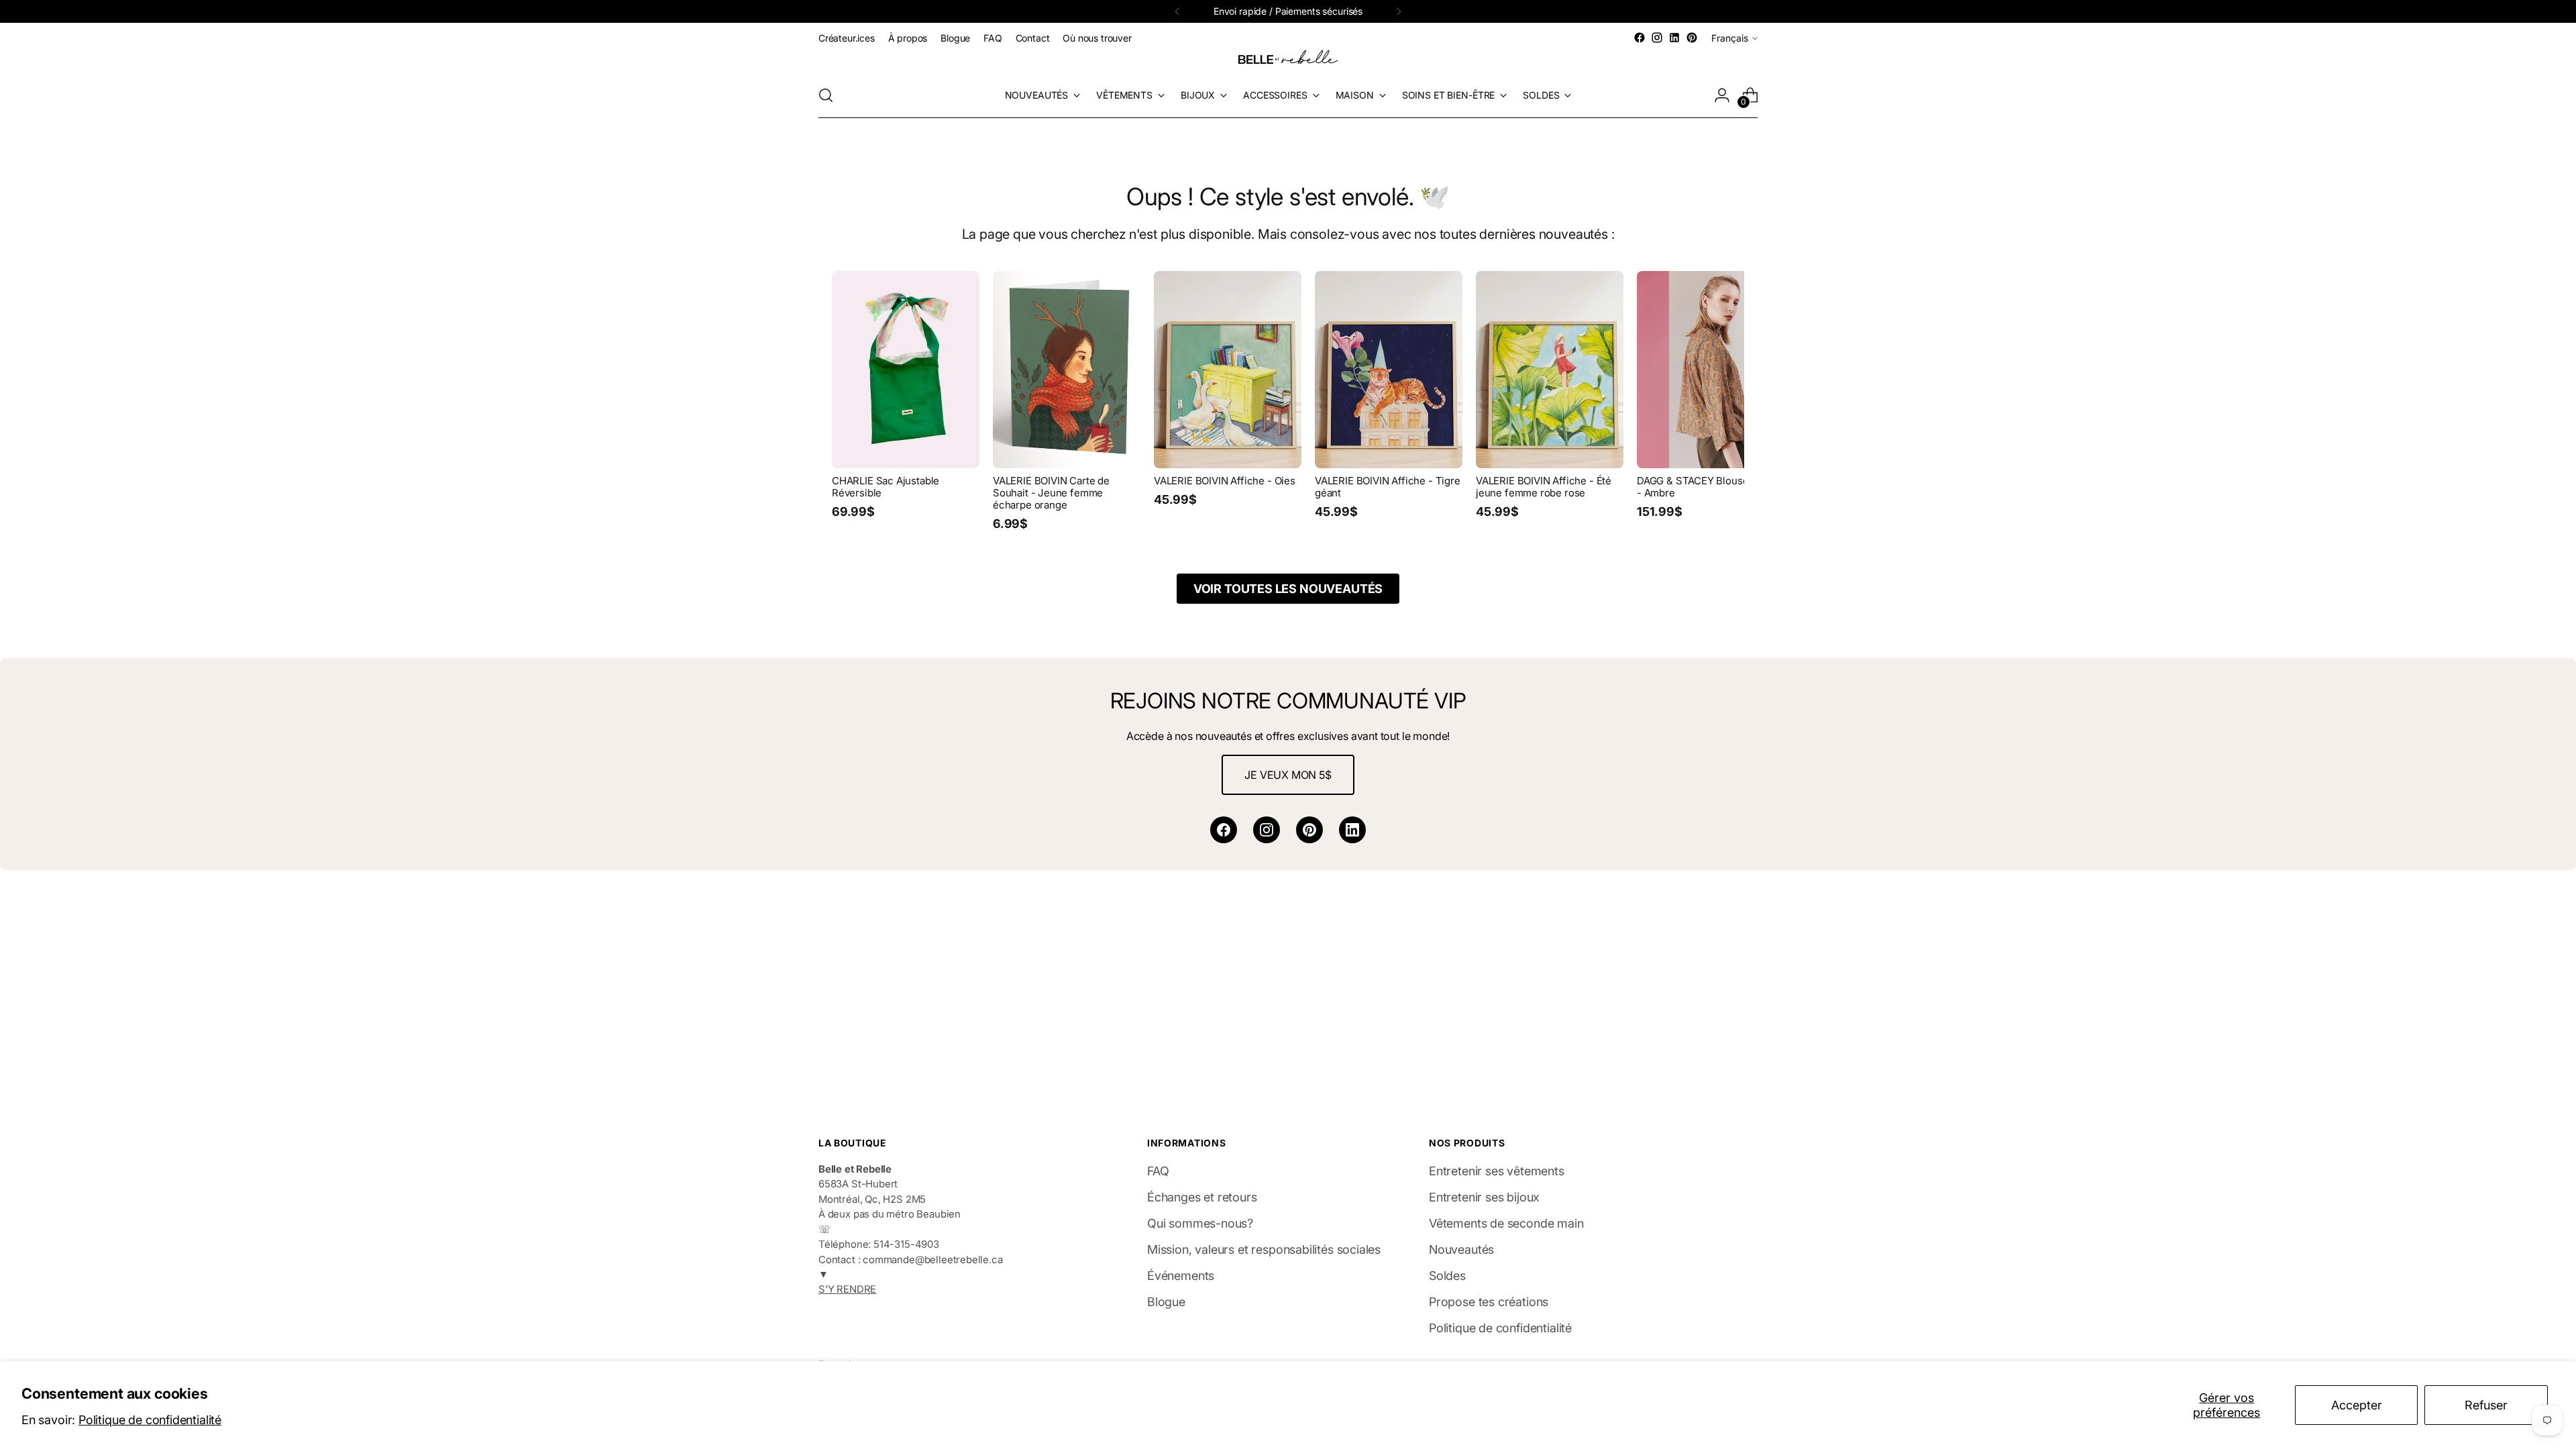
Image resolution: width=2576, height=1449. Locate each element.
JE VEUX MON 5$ (1288, 775)
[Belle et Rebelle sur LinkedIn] (1674, 38)
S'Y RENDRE (847, 1289)
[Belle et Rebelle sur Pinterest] (1692, 38)
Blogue (1166, 1302)
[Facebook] (1224, 830)
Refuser (2486, 1405)
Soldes (1447, 1276)
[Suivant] (1399, 11)
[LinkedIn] (1352, 830)
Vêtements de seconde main (1506, 1223)
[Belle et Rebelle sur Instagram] (1657, 38)
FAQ (1158, 1171)
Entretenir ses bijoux (1484, 1197)
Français (1730, 38)
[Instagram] (1267, 830)
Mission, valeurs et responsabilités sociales (1264, 1249)
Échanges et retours (1202, 1197)
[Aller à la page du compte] (1722, 95)
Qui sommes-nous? (1200, 1223)
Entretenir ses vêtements (1497, 1171)
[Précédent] (1177, 11)
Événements (1181, 1276)
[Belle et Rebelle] (1288, 60)
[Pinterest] (1309, 830)
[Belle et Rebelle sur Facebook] (1640, 38)
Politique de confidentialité (150, 1420)
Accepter (2357, 1405)
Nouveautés (1461, 1249)
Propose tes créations (1489, 1302)
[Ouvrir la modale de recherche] (826, 95)
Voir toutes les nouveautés (1288, 589)
